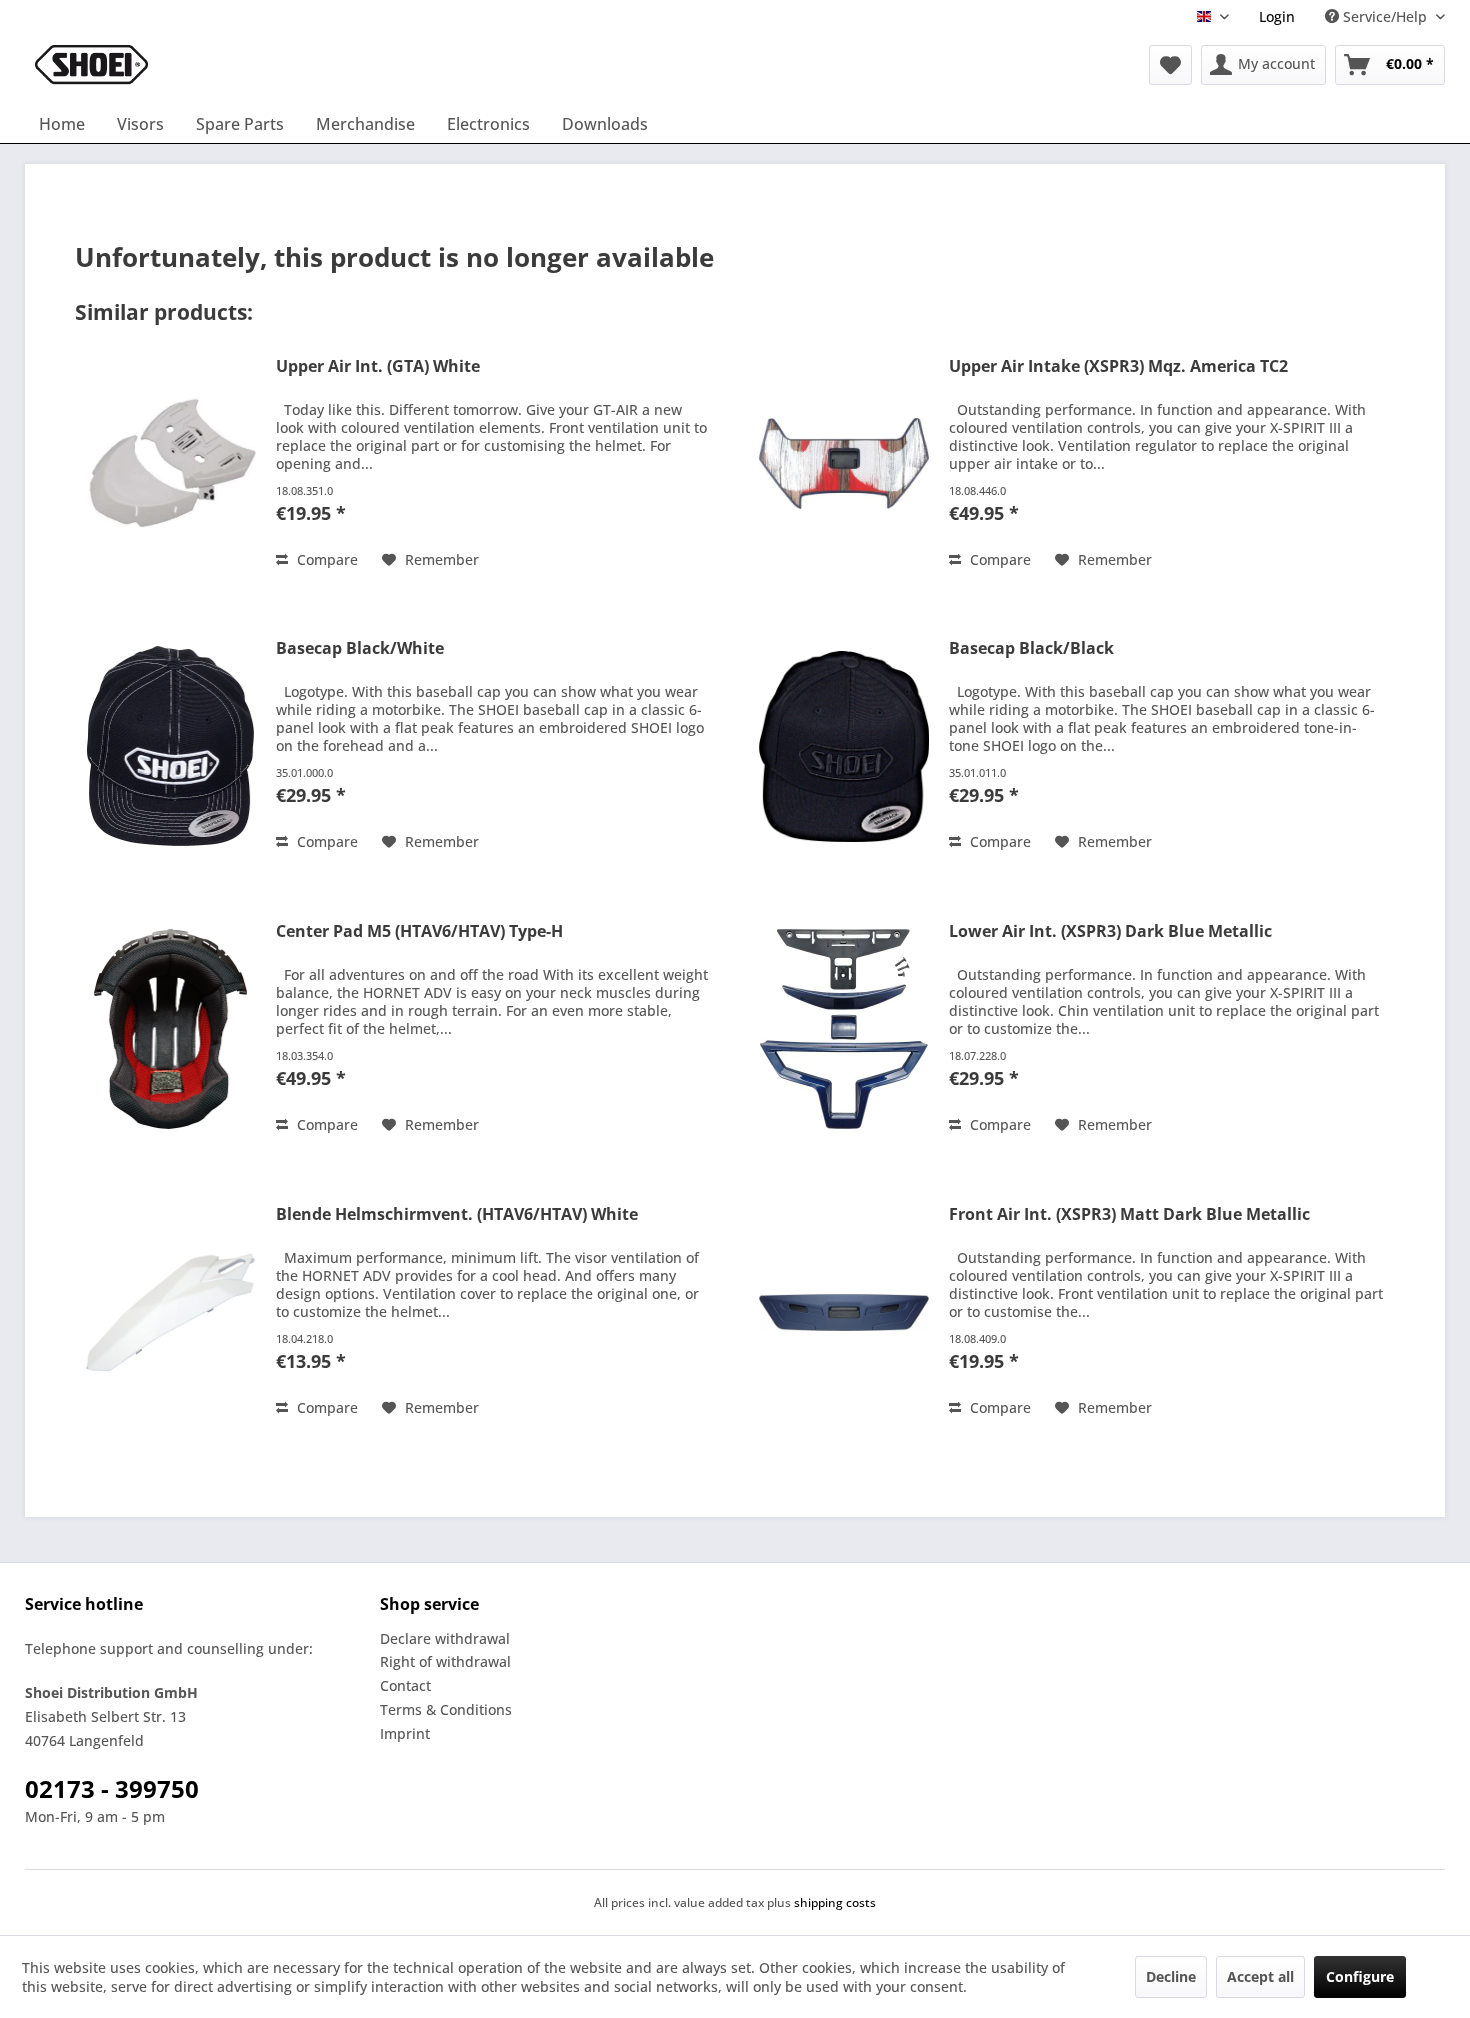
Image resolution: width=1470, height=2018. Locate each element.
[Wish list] (1170, 65)
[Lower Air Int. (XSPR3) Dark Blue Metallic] (844, 1029)
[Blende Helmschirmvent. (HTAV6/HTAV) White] (171, 1312)
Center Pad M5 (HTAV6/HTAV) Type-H (419, 931)
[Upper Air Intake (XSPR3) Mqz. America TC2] (844, 464)
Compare (325, 559)
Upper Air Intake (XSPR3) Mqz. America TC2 (1118, 366)
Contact (405, 1685)
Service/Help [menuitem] (1385, 16)
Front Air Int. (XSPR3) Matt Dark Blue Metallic (1129, 1214)
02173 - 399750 (112, 1788)
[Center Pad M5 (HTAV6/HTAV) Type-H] (171, 1029)
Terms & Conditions (446, 1709)
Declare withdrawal (445, 1638)
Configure (1360, 1976)
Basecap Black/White (360, 648)
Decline (1171, 1976)
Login (1277, 16)
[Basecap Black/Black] (844, 746)
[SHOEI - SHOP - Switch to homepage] (91, 65)
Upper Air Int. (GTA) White (378, 366)
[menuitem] (1277, 16)
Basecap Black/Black (1031, 648)
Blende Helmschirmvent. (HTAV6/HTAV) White (457, 1214)
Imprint (405, 1733)
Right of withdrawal (445, 1661)
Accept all (1260, 1976)
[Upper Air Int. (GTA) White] (171, 464)
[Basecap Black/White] (171, 746)
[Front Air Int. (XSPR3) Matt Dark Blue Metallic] (844, 1312)
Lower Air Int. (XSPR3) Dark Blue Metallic (1110, 931)
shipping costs (835, 1902)
